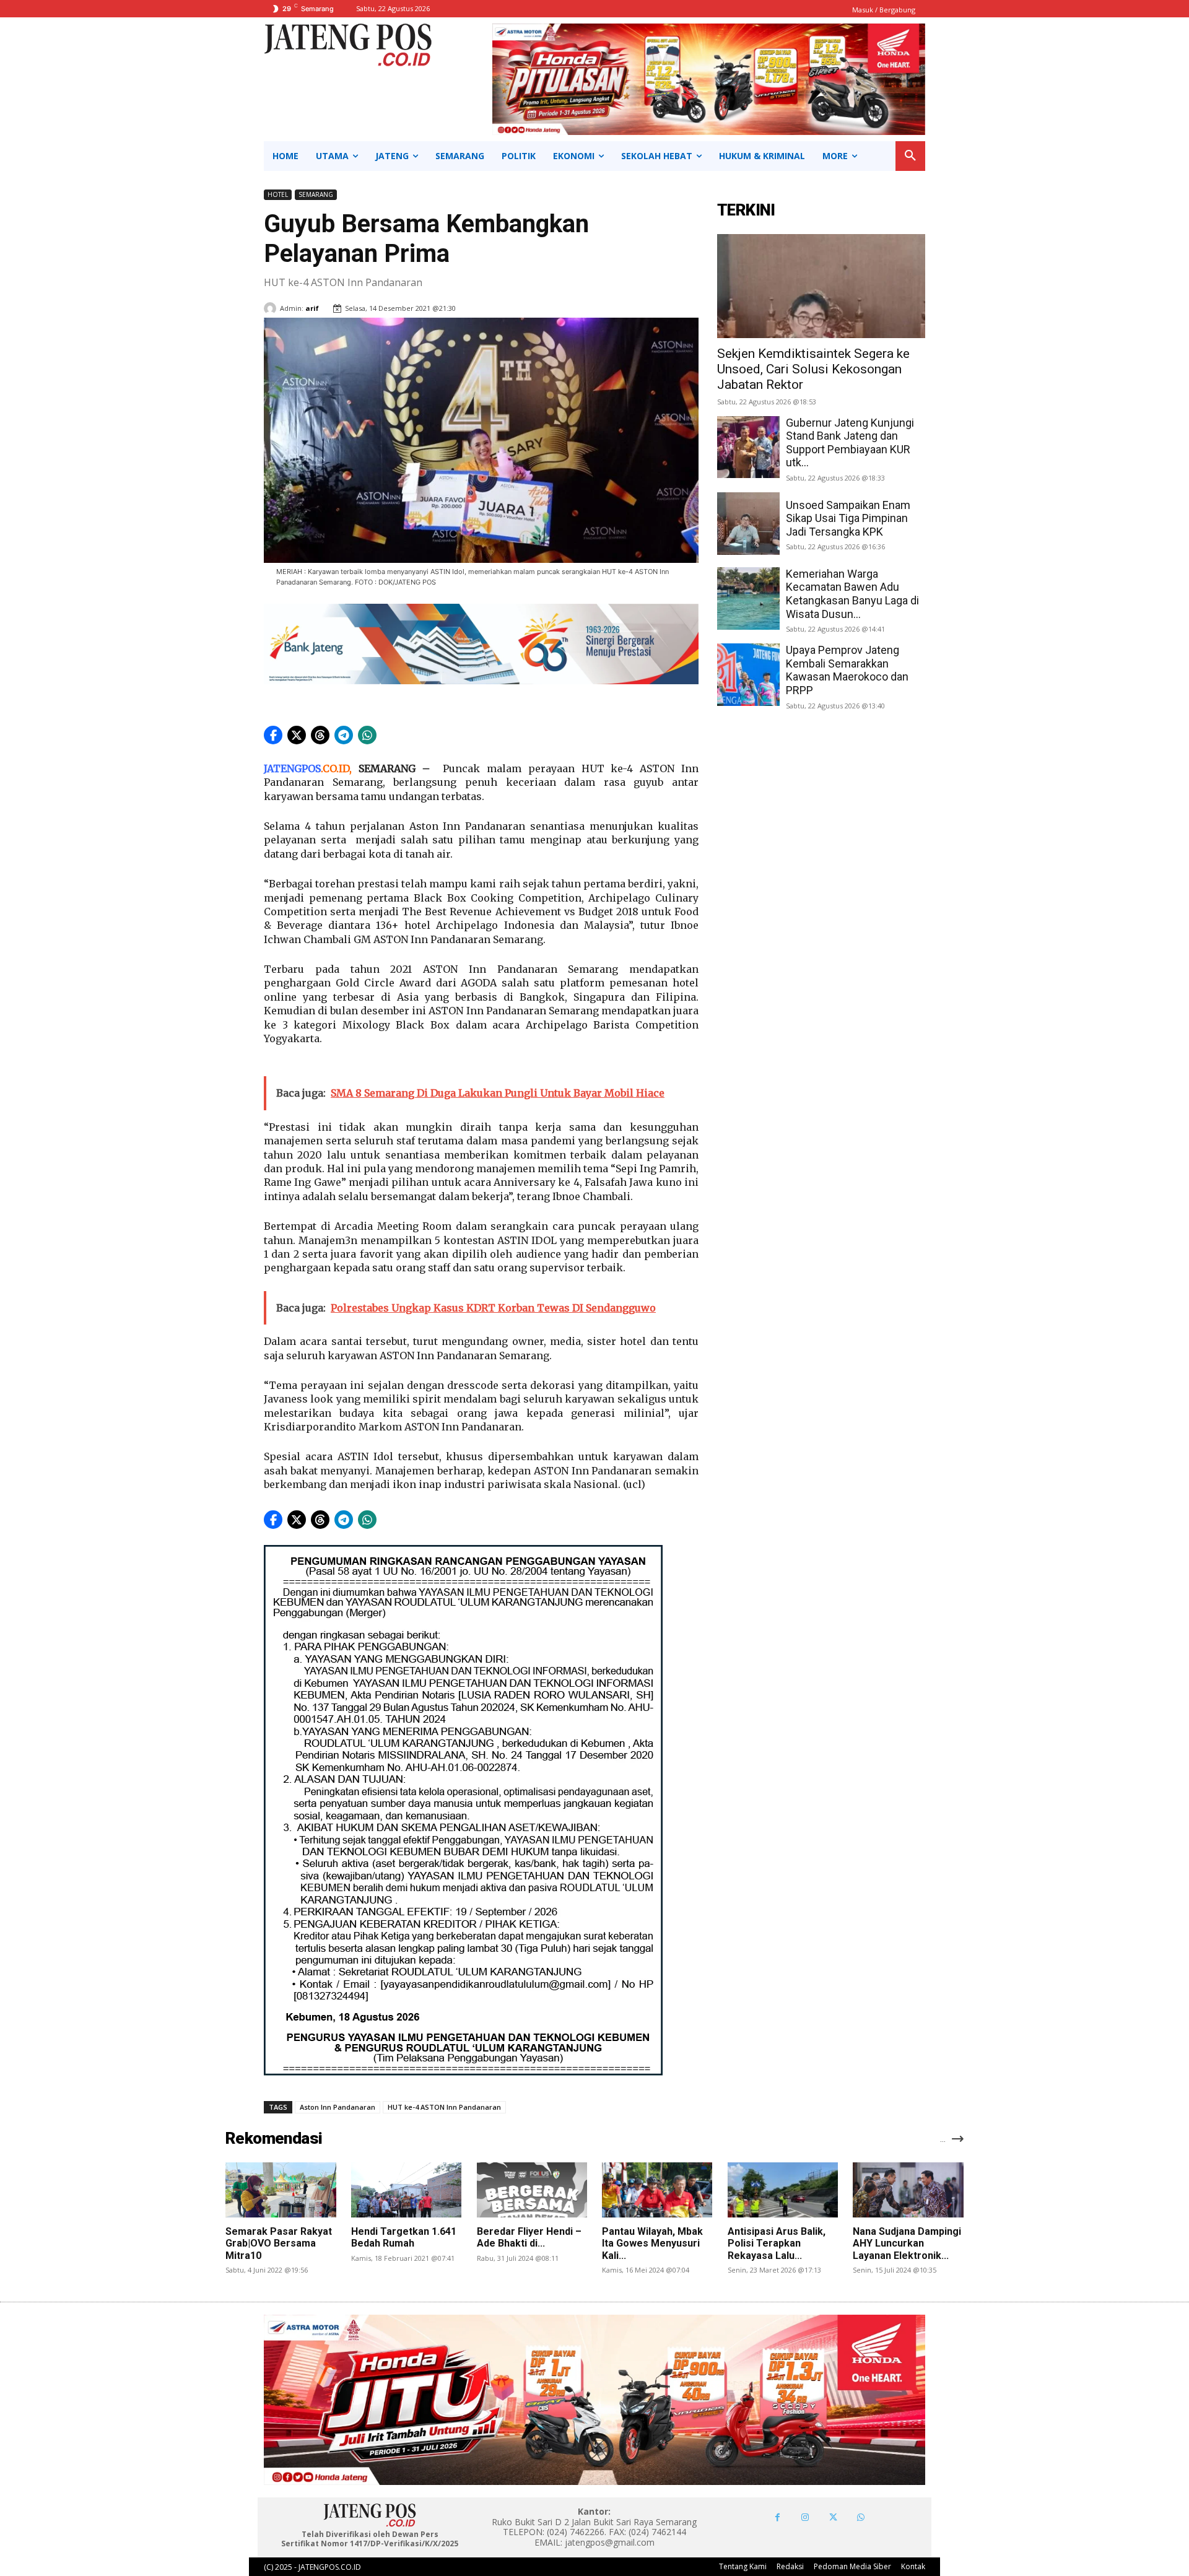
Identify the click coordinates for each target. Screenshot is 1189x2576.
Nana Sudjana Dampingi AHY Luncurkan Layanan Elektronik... (907, 2243)
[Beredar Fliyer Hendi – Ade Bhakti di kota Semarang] (532, 2190)
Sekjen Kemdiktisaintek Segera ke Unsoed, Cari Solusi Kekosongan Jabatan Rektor (813, 369)
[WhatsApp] (861, 2517)
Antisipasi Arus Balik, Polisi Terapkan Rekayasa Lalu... (777, 2243)
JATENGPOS (292, 768)
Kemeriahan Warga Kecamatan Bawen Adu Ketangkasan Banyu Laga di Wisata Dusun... (852, 594)
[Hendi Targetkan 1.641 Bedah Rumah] (406, 2190)
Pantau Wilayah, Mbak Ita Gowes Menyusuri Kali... (652, 2243)
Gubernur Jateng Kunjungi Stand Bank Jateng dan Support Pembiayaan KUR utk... (850, 443)
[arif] (272, 308)
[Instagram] (805, 2517)
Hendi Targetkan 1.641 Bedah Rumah (404, 2237)
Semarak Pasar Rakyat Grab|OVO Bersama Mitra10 (279, 2243)
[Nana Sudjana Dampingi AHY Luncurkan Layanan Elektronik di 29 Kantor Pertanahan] (908, 2190)
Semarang (316, 194)
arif (312, 308)
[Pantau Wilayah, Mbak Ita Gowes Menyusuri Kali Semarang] (657, 2190)
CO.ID (336, 768)
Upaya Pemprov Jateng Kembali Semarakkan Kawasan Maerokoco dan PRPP (847, 670)
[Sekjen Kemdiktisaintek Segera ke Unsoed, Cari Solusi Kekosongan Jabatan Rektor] (821, 286)
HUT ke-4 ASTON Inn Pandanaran (444, 2107)
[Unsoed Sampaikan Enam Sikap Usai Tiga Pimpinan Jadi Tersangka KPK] (748, 524)
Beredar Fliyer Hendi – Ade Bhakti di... (529, 2237)
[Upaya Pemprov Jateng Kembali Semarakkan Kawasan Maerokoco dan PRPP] (748, 675)
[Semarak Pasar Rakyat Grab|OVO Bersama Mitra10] (281, 2190)
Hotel (278, 194)
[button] (910, 156)
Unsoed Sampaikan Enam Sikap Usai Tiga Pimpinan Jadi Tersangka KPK (848, 518)
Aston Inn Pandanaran (338, 2107)
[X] (833, 2517)
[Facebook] (777, 2517)
